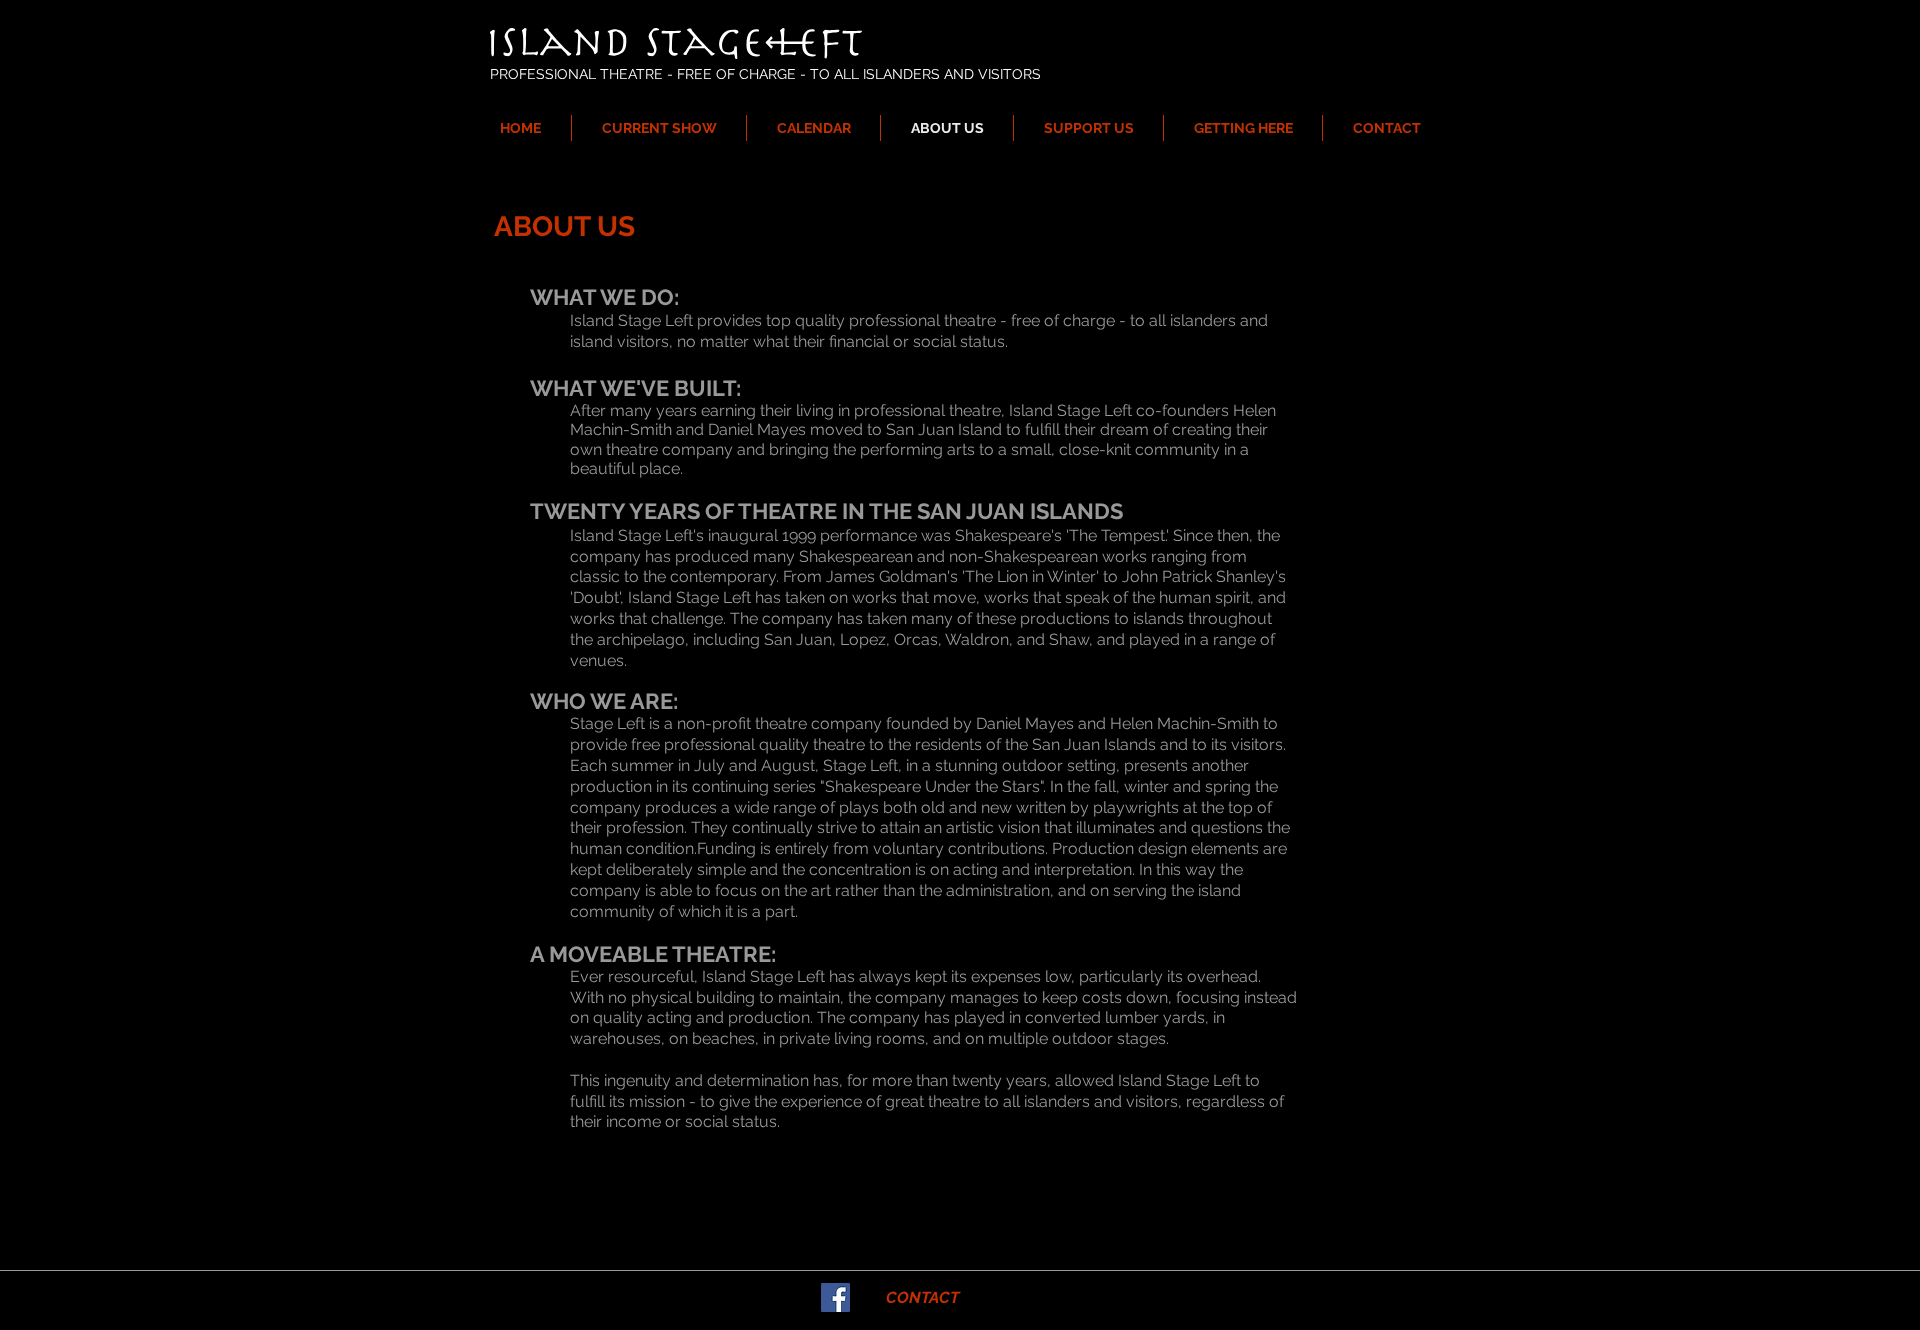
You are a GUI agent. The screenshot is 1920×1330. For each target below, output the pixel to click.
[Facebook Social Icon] (835, 1297)
